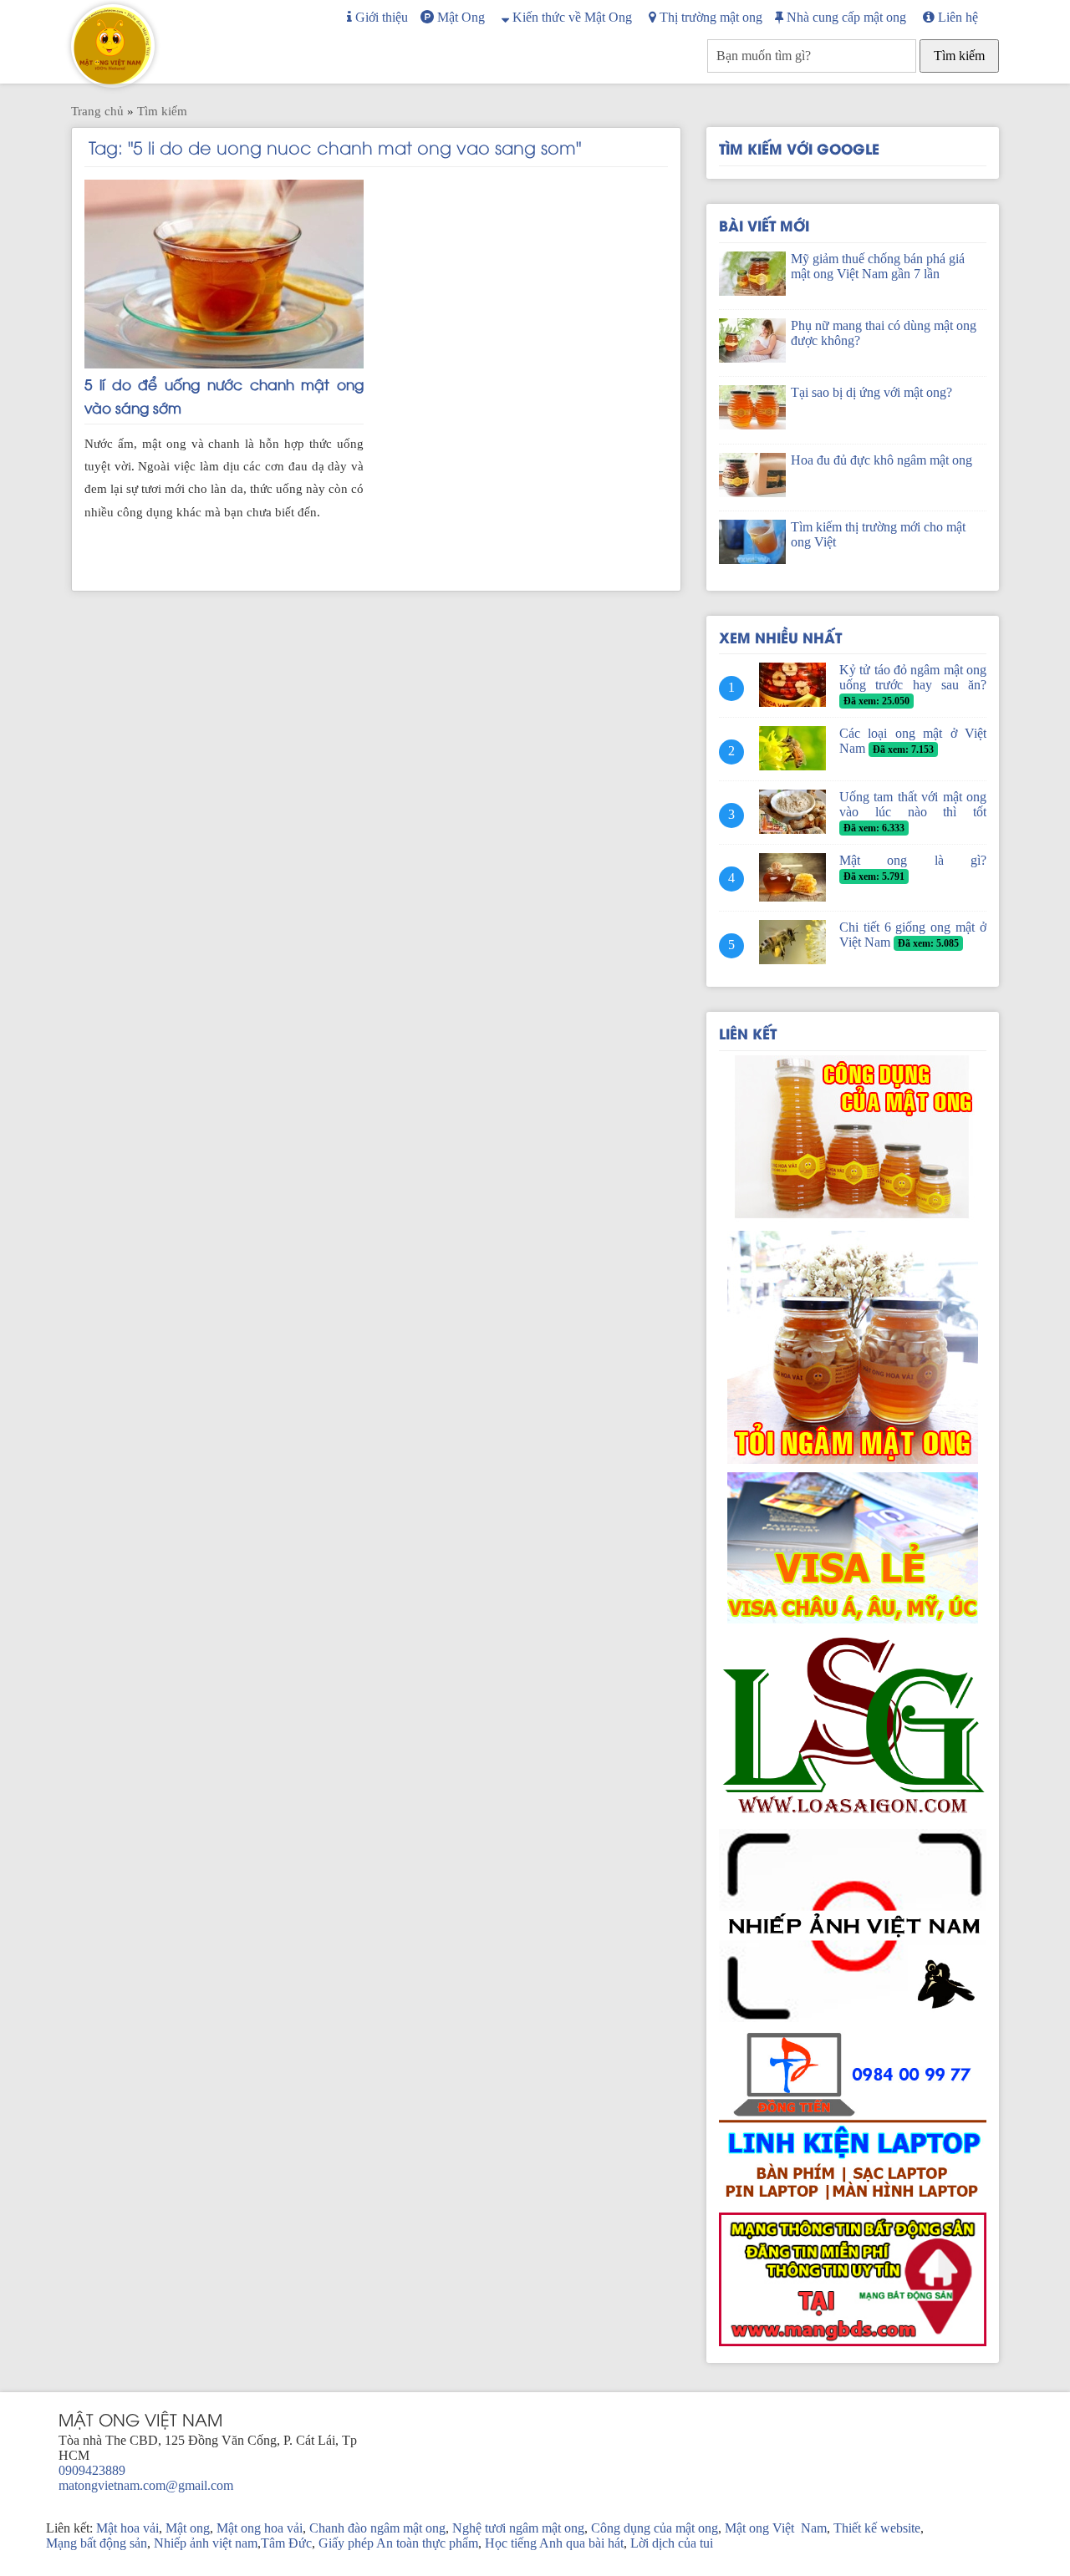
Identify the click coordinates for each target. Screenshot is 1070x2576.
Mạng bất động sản (97, 2543)
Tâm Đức (286, 2543)
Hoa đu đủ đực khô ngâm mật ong (881, 460)
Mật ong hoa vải (260, 2528)
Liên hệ (956, 17)
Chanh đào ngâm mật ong (377, 2528)
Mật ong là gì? (913, 860)
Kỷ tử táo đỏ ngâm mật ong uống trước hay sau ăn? (913, 677)
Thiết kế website (877, 2528)
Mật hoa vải (127, 2528)
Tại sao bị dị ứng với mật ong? (871, 392)
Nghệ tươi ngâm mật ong (518, 2528)
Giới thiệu (380, 17)
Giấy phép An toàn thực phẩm (398, 2543)
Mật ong (188, 2528)
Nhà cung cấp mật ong (845, 17)
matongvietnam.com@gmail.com (146, 2485)
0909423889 (92, 2470)
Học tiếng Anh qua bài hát (554, 2543)
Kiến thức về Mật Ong (571, 17)
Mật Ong (459, 17)
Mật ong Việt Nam (776, 2528)
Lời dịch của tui (672, 2543)
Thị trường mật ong (709, 17)
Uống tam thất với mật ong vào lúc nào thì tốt (913, 804)
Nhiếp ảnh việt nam (206, 2543)
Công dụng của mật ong (655, 2528)
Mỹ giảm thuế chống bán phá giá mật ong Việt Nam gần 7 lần (878, 266)
